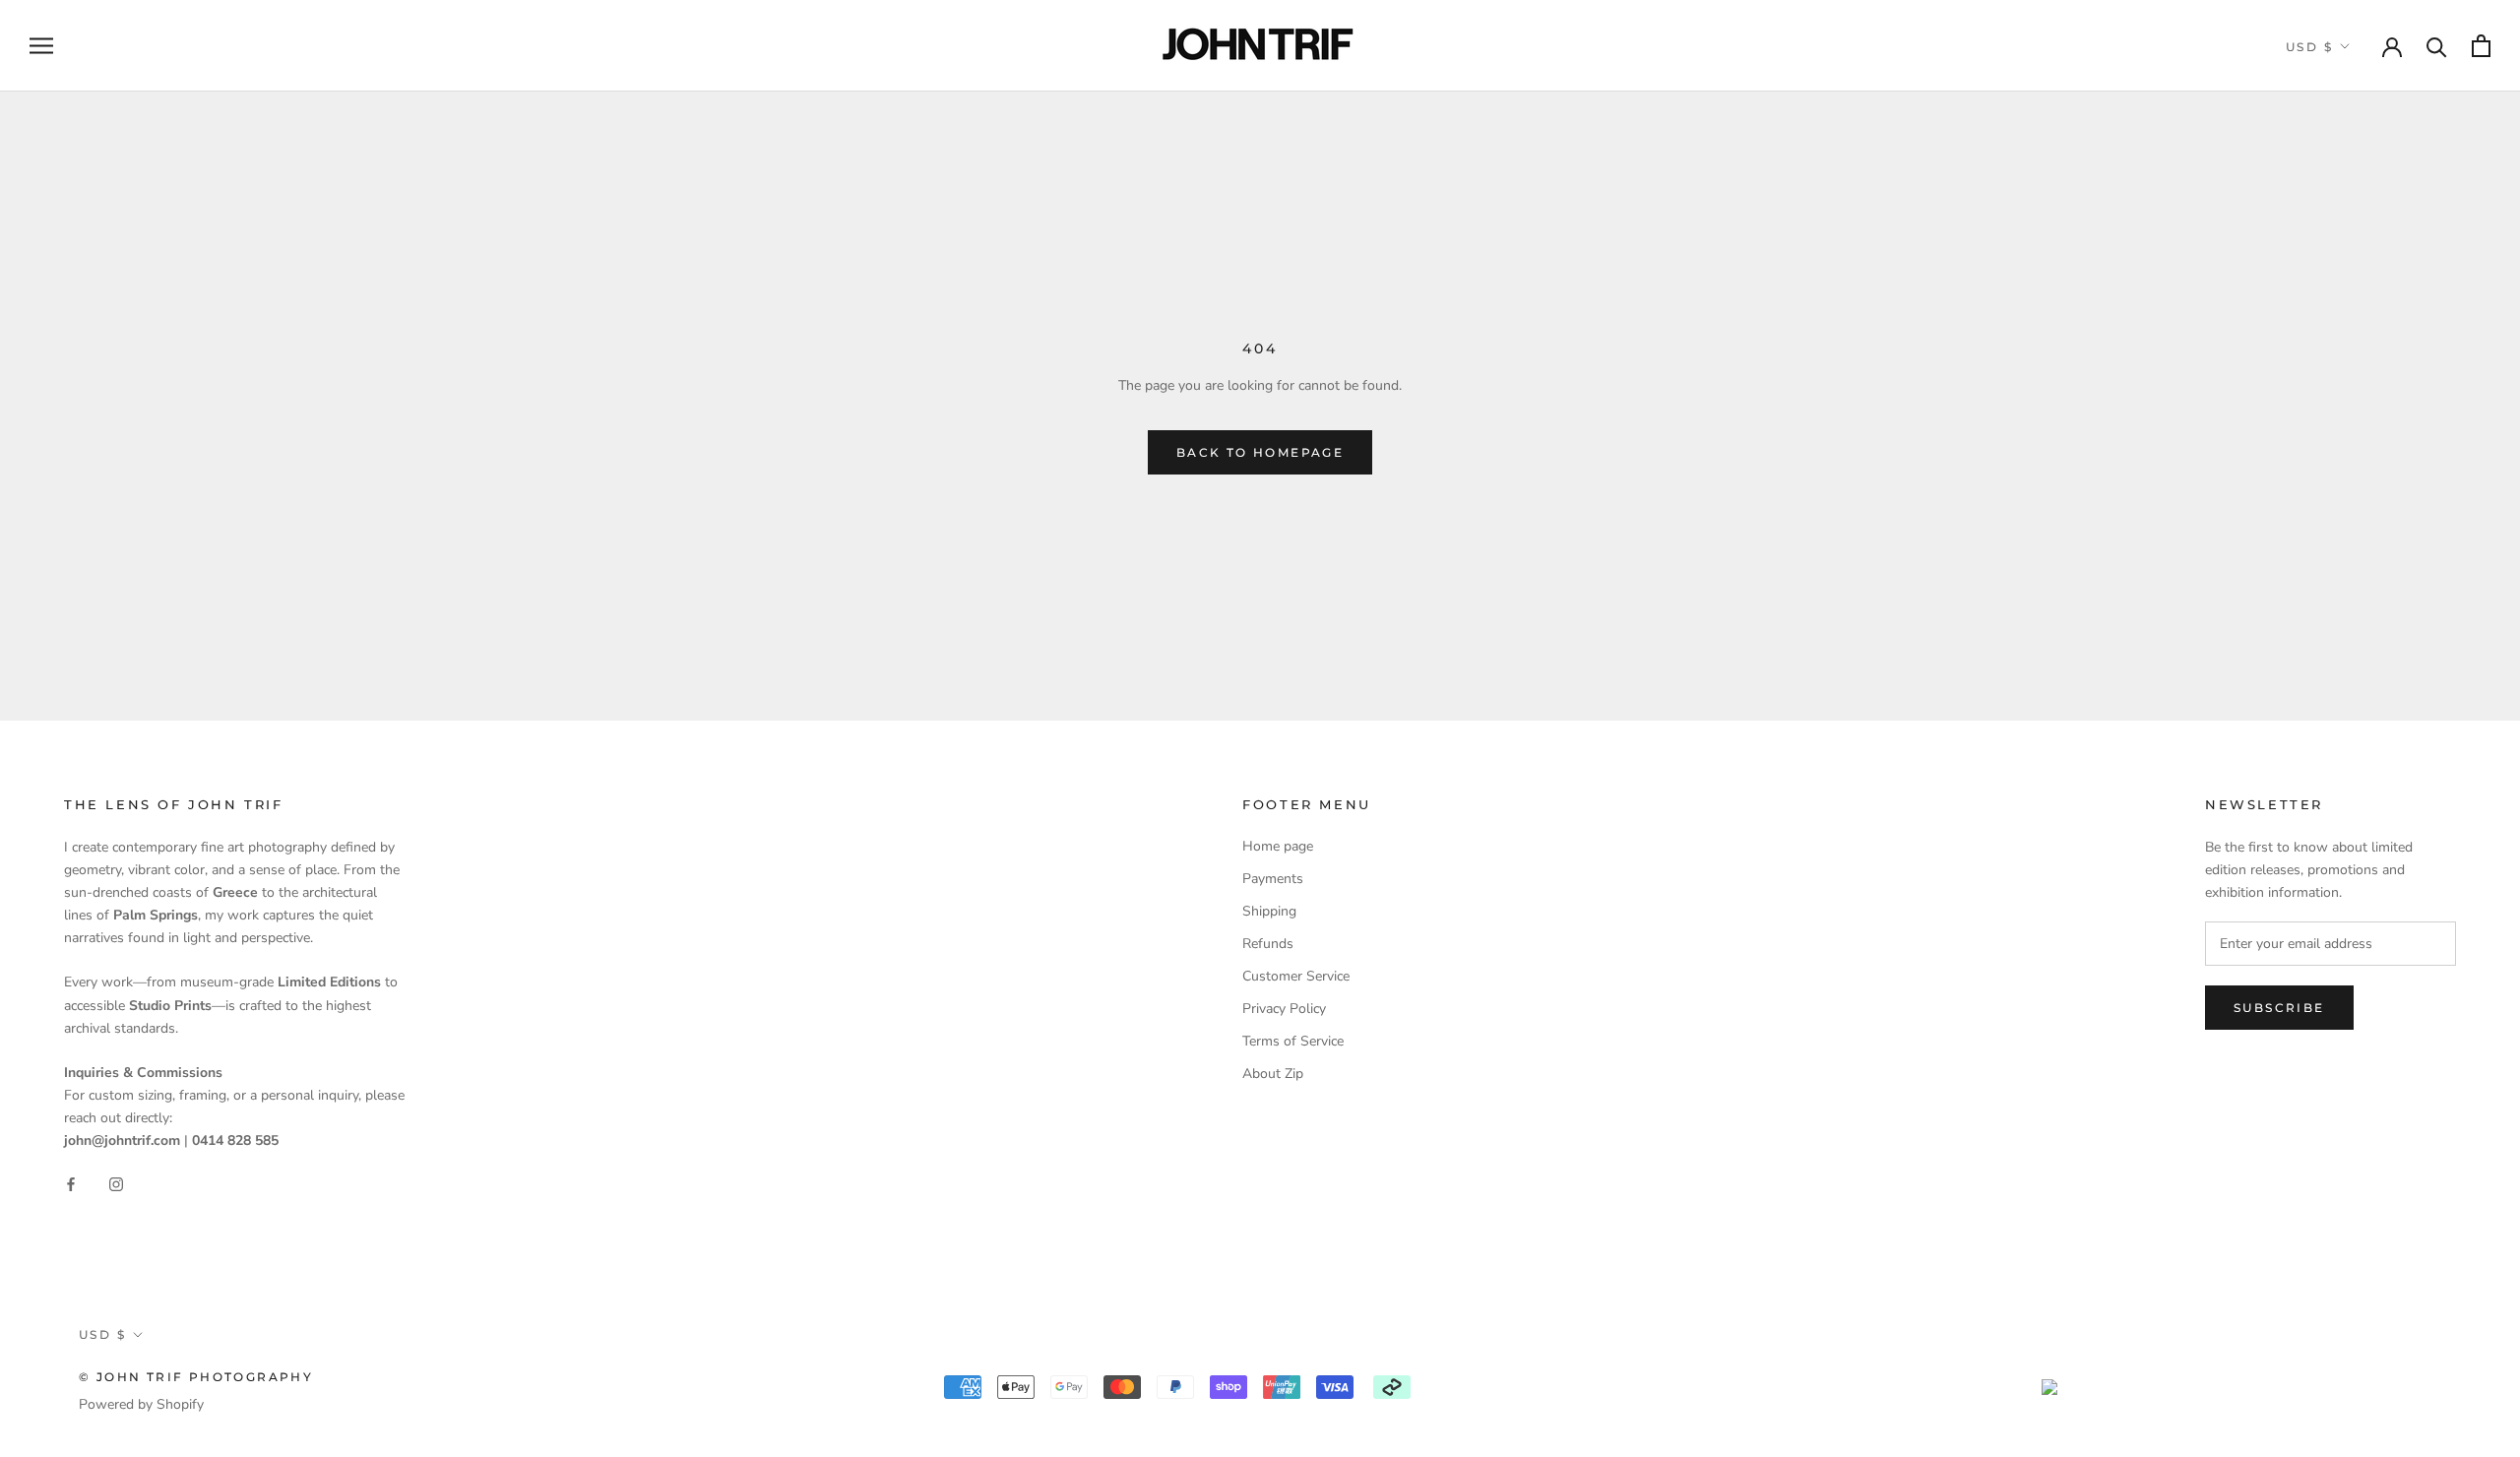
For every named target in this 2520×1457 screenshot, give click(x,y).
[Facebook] (71, 1184)
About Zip (1273, 1074)
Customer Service (1296, 976)
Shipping (1269, 911)
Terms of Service (1293, 1041)
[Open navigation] (41, 46)
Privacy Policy (1284, 1009)
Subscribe (2279, 1008)
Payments (1273, 879)
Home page (1278, 846)
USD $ (2309, 47)
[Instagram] (116, 1184)
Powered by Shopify (141, 1404)
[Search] (2437, 46)
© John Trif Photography (196, 1377)
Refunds (1268, 944)
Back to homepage (1260, 452)
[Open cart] (2481, 46)
